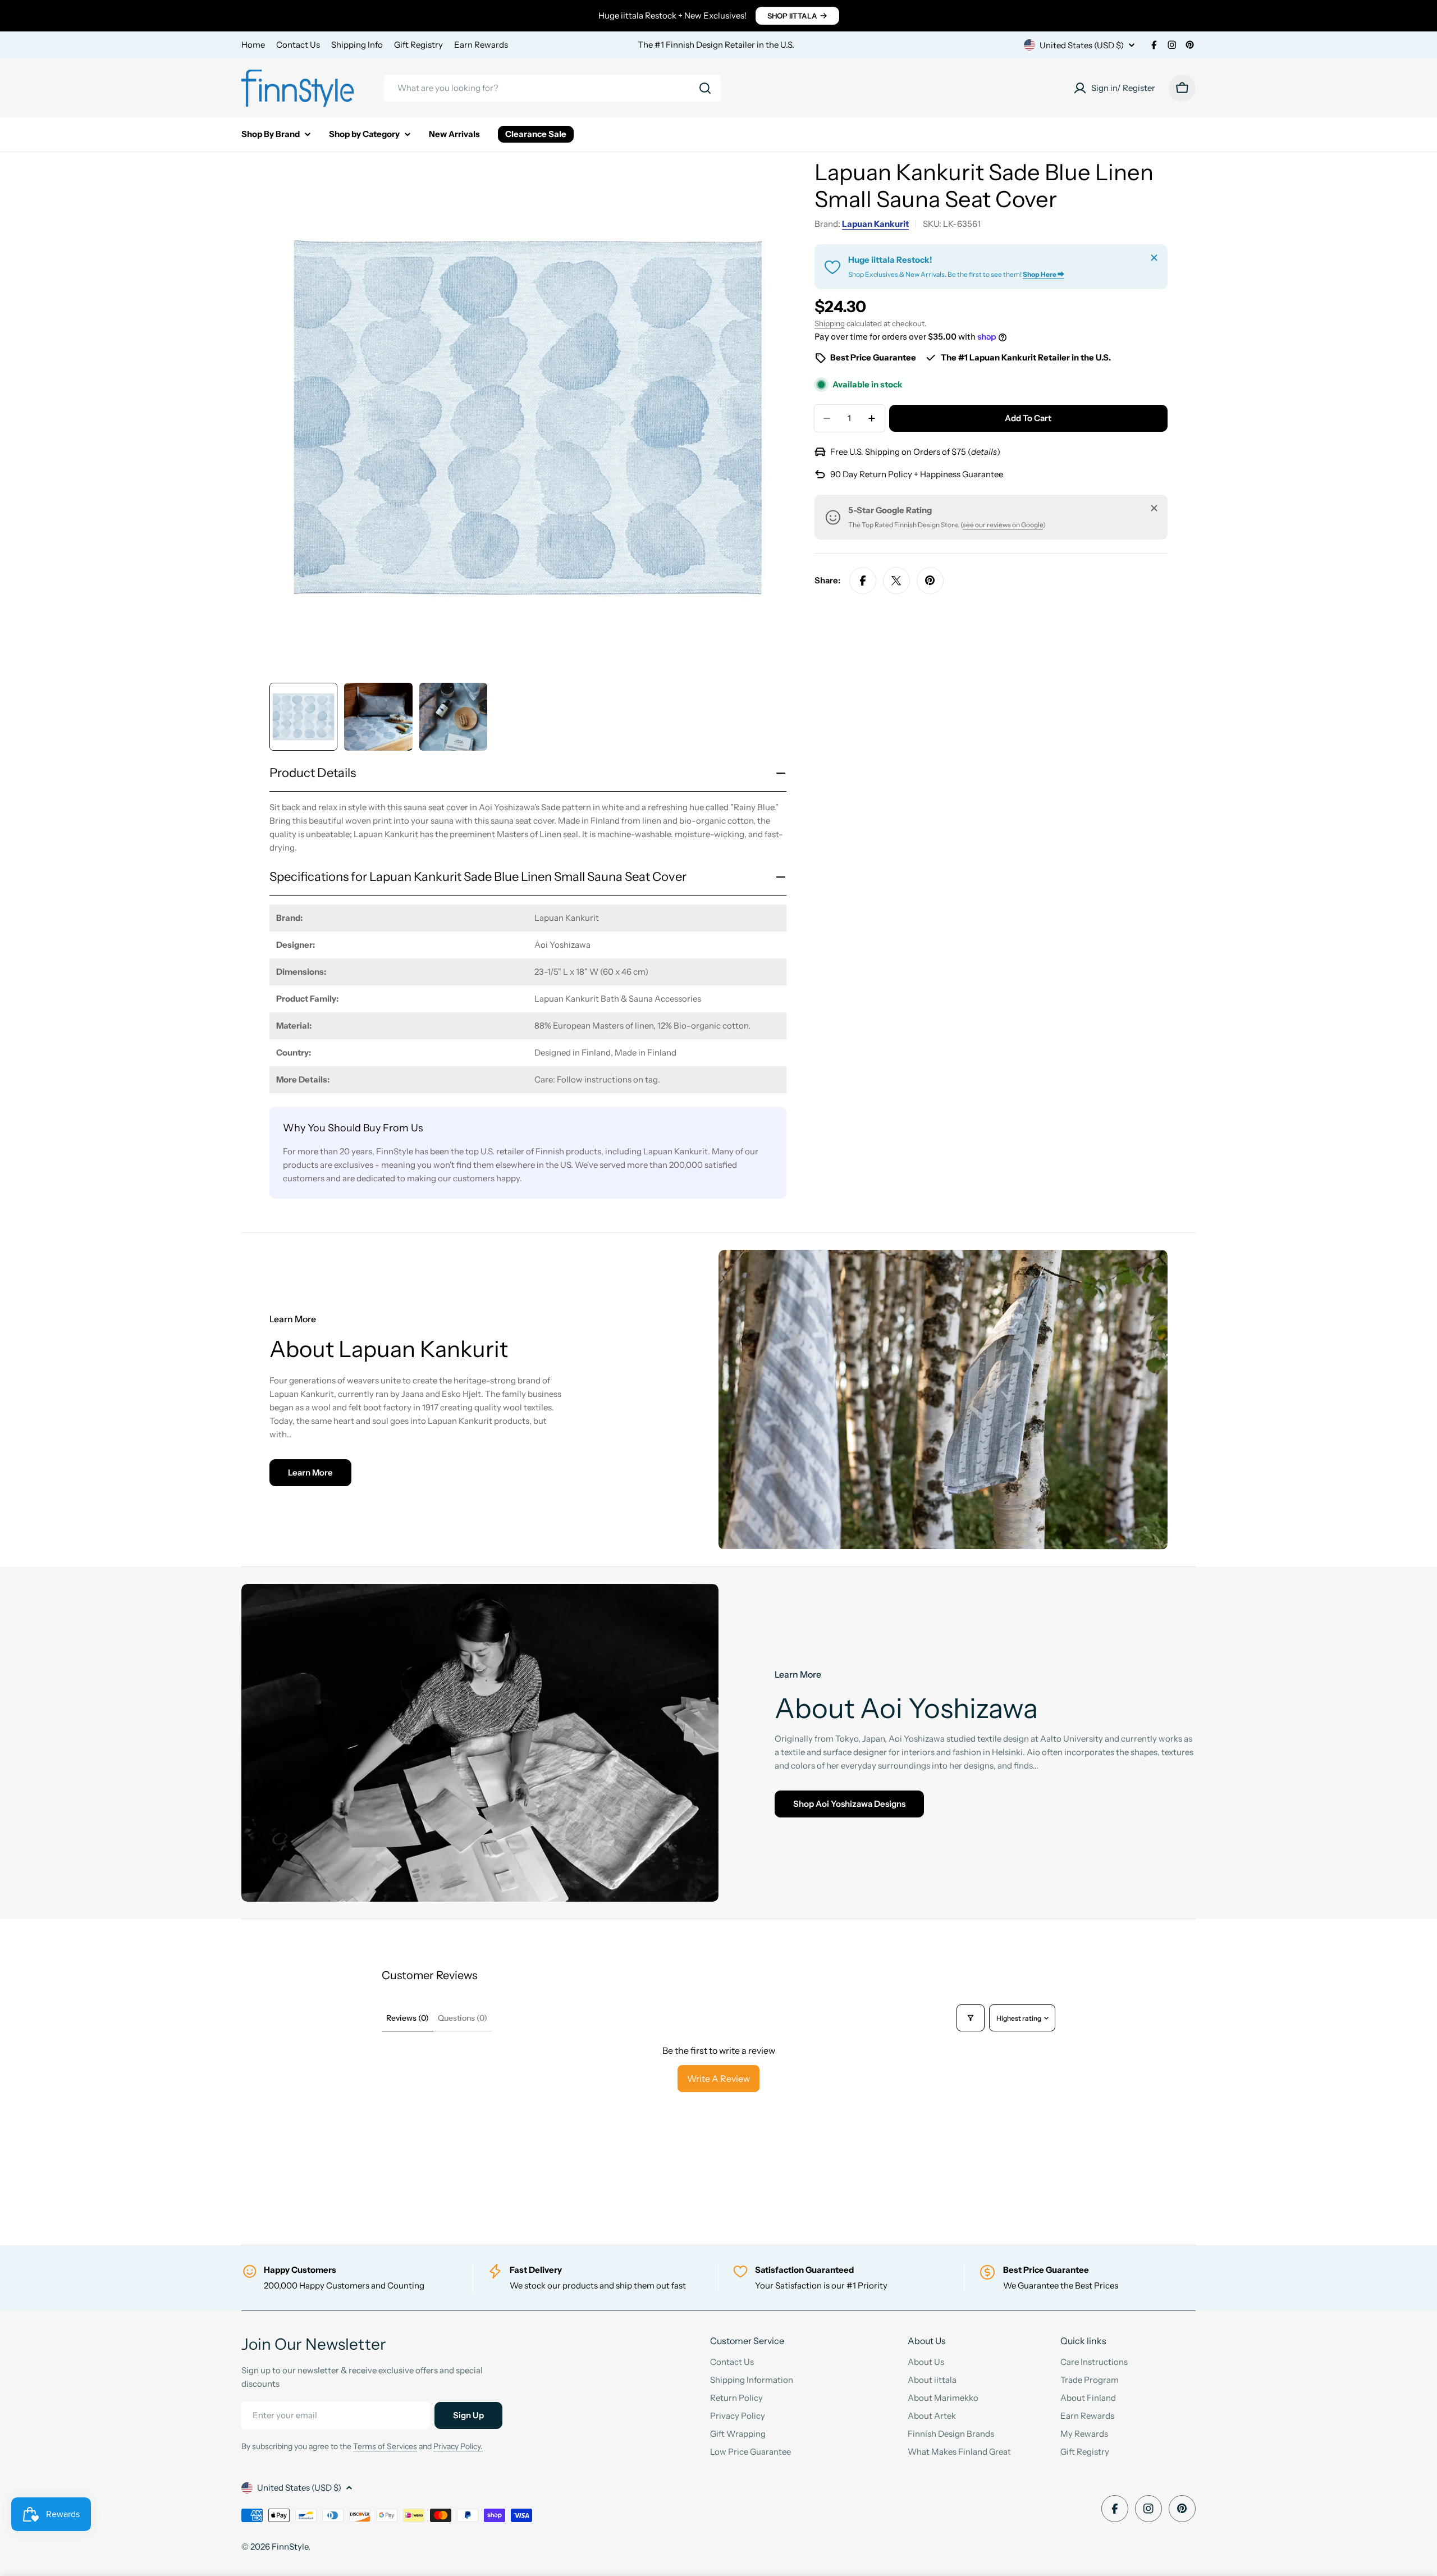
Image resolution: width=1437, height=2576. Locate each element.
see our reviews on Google (1003, 525)
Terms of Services (385, 2446)
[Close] (1154, 258)
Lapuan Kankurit (875, 224)
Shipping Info (357, 45)
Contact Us (298, 45)
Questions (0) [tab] (463, 2018)
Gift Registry (418, 45)
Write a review (718, 2079)
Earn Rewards (481, 45)
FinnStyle (290, 2547)
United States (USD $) (1082, 45)
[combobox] (552, 88)
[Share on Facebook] (863, 581)
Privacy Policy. (458, 2446)
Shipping (830, 323)
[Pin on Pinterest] (930, 581)
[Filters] (971, 2018)
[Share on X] (896, 581)
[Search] (705, 88)
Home (253, 45)
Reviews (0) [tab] (408, 2018)
